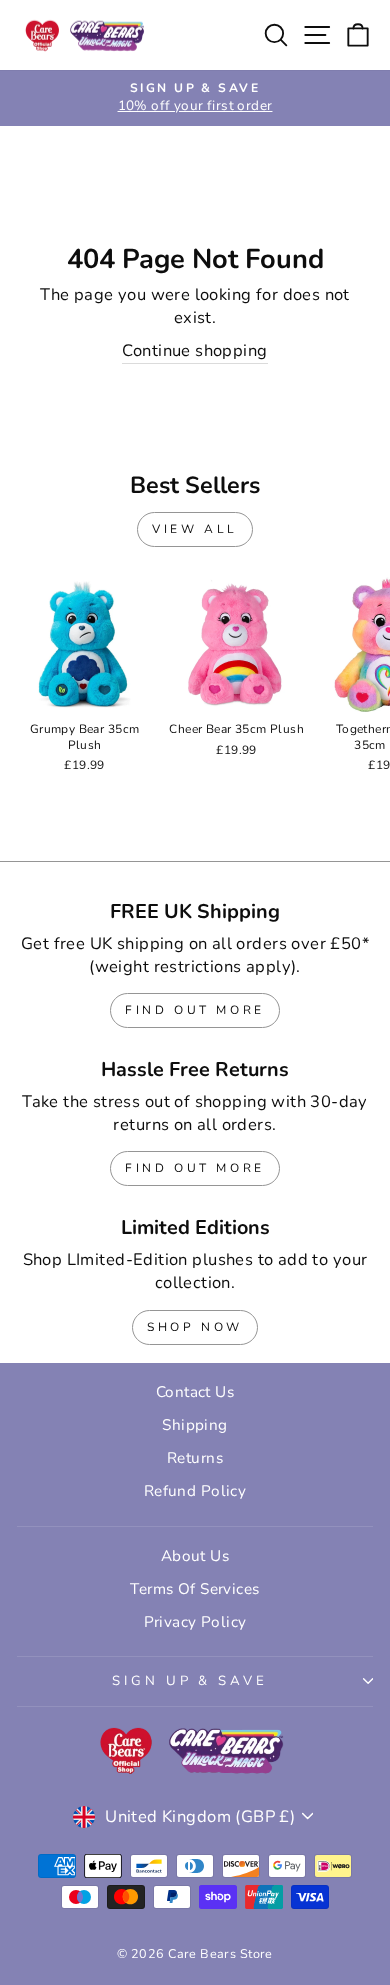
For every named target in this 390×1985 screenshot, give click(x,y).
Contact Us (195, 1392)
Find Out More (195, 1010)
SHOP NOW (195, 1327)
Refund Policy (195, 1491)
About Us (195, 1556)
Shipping (194, 1425)
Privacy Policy (195, 1622)
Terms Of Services (194, 1589)
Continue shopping (194, 350)
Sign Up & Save (190, 1681)
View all (195, 529)
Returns (195, 1458)
